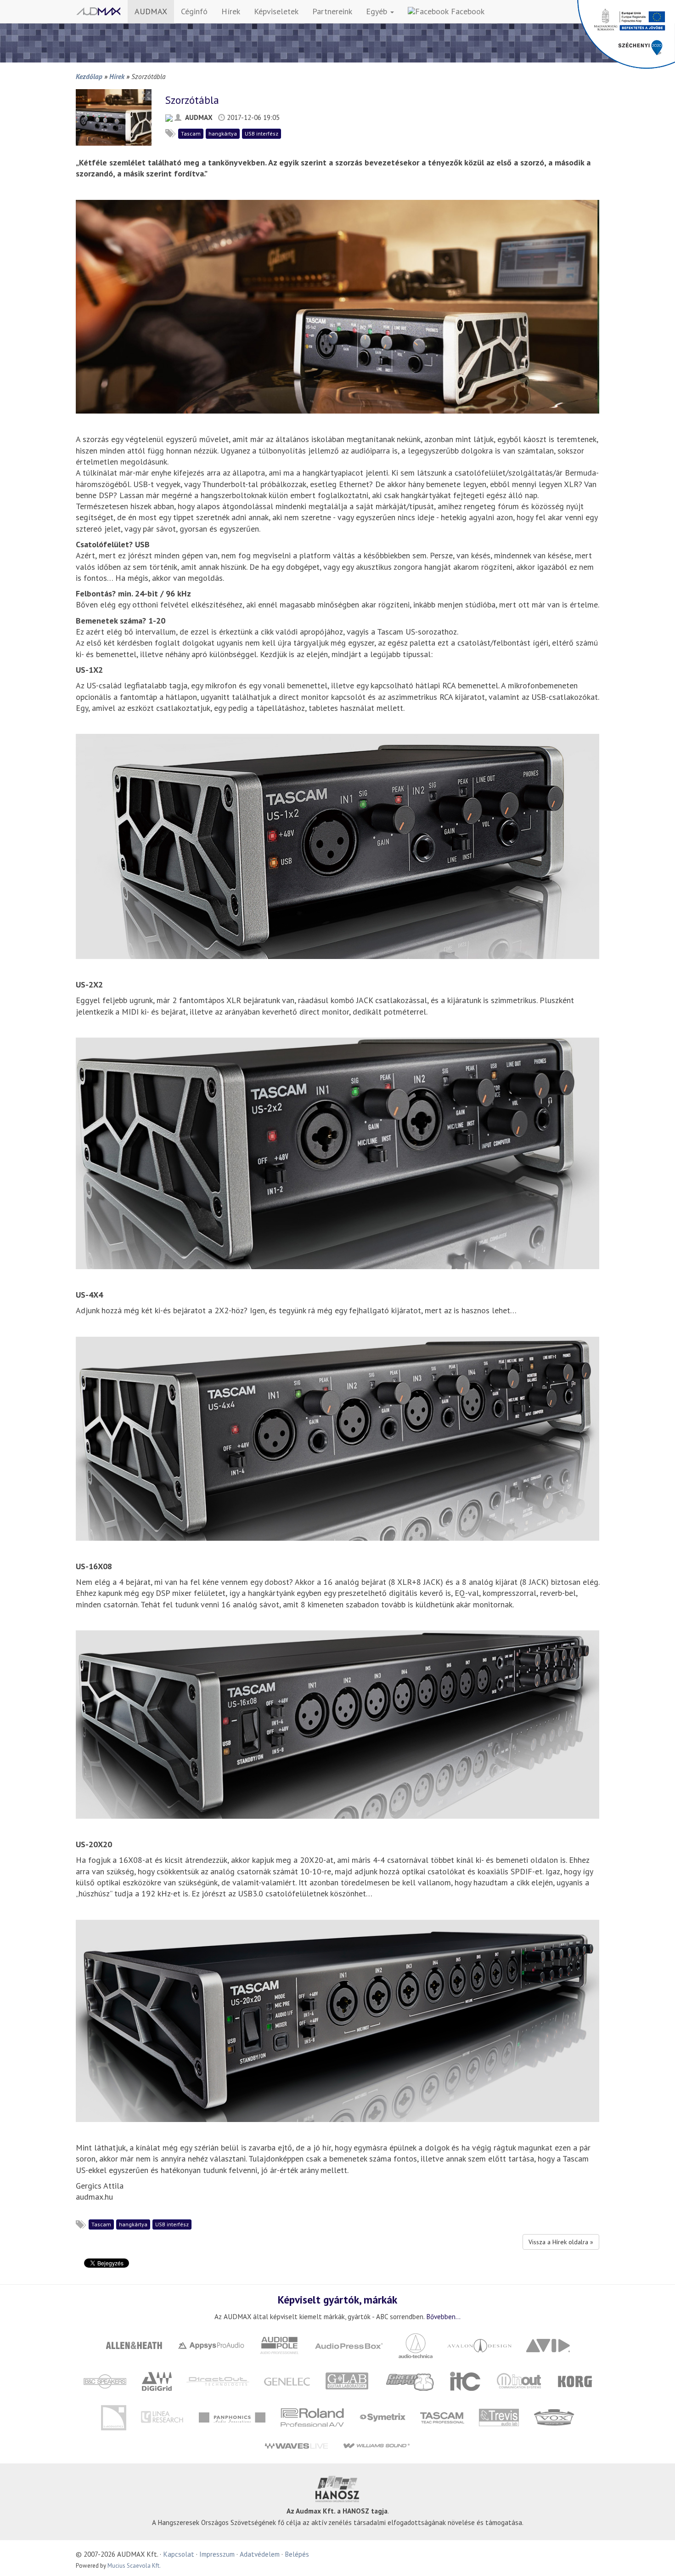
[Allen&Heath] (134, 2345)
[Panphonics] (232, 2417)
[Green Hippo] (411, 2380)
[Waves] (296, 2445)
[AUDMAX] (98, 11)
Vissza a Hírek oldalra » (561, 2242)
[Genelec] (287, 2380)
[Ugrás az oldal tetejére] (657, 2558)
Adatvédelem (260, 2554)
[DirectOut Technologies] (218, 2380)
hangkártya (223, 133)
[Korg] (575, 2380)
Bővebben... (443, 2316)
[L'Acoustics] (113, 2417)
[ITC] (465, 2380)
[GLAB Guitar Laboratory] (348, 2380)
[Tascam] (442, 2417)
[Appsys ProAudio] (211, 2345)
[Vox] (554, 2417)
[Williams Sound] (376, 2445)
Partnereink (332, 11)
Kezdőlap (89, 76)
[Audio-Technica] (416, 2345)
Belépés (297, 2554)
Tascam (191, 133)
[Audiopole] (280, 2345)
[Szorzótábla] (114, 116)
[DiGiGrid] (157, 2380)
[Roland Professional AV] (312, 2417)
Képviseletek (276, 11)
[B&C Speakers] (105, 2380)
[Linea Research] (162, 2417)
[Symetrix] (382, 2417)
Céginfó (194, 11)
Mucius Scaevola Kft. (134, 2566)
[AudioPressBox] (349, 2345)
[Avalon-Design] (480, 2345)
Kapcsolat (179, 2554)
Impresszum (217, 2554)
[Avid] (548, 2345)
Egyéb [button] (378, 11)
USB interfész (262, 133)
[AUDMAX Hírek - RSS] (169, 117)
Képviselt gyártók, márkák (337, 2299)
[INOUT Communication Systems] (520, 2380)
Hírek (231, 11)
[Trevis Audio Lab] (499, 2417)
